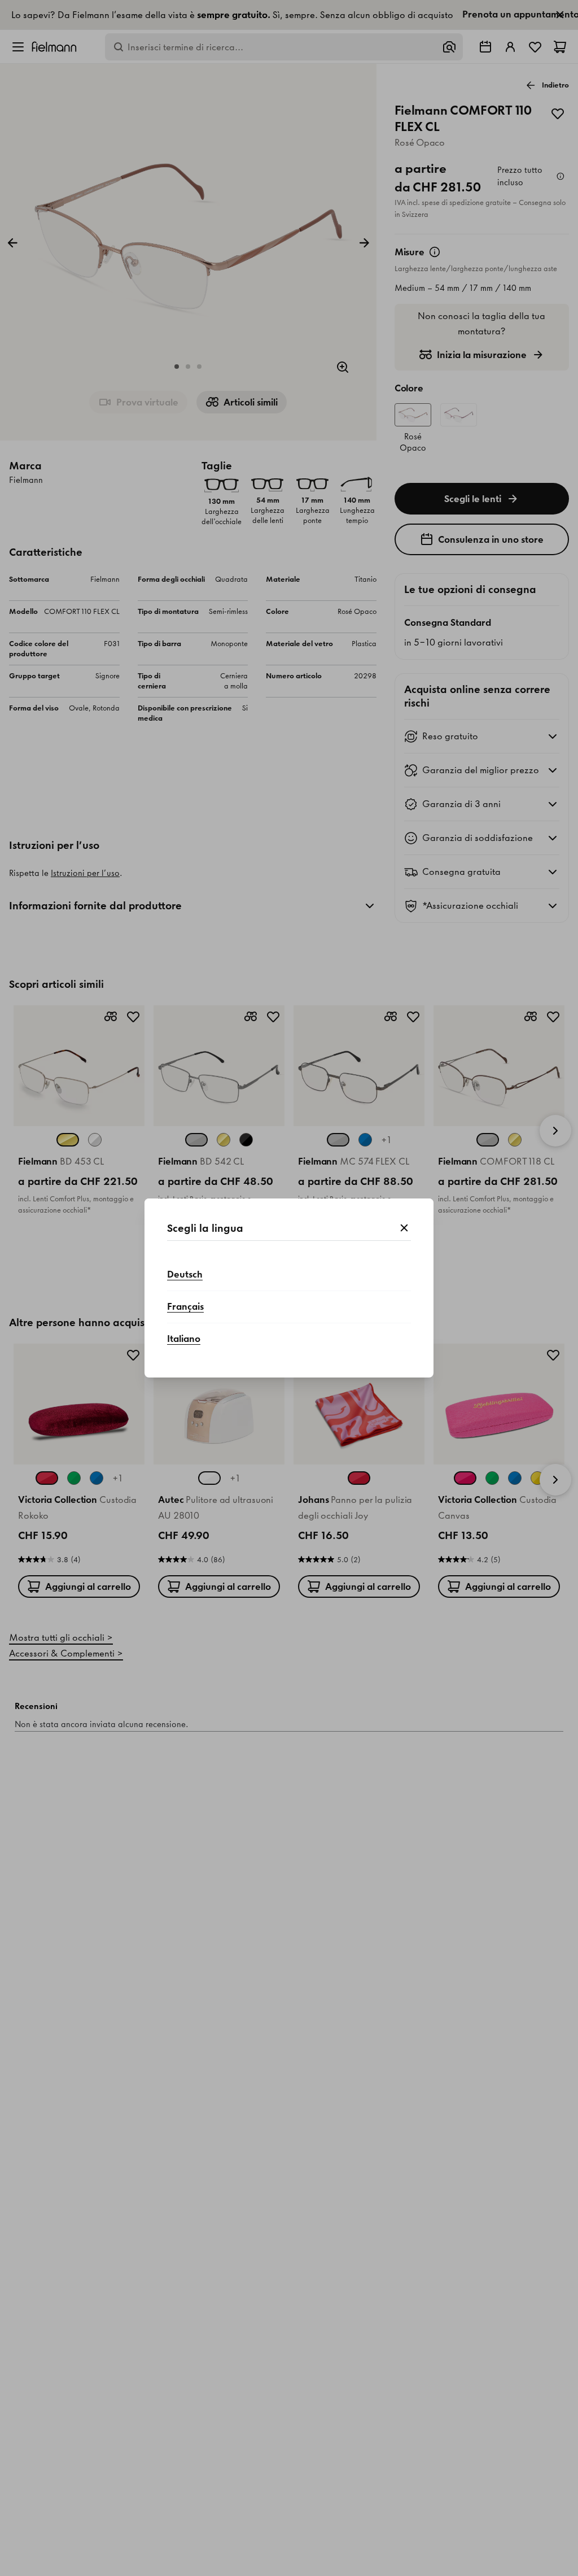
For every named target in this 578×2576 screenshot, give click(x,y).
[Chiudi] (404, 1228)
